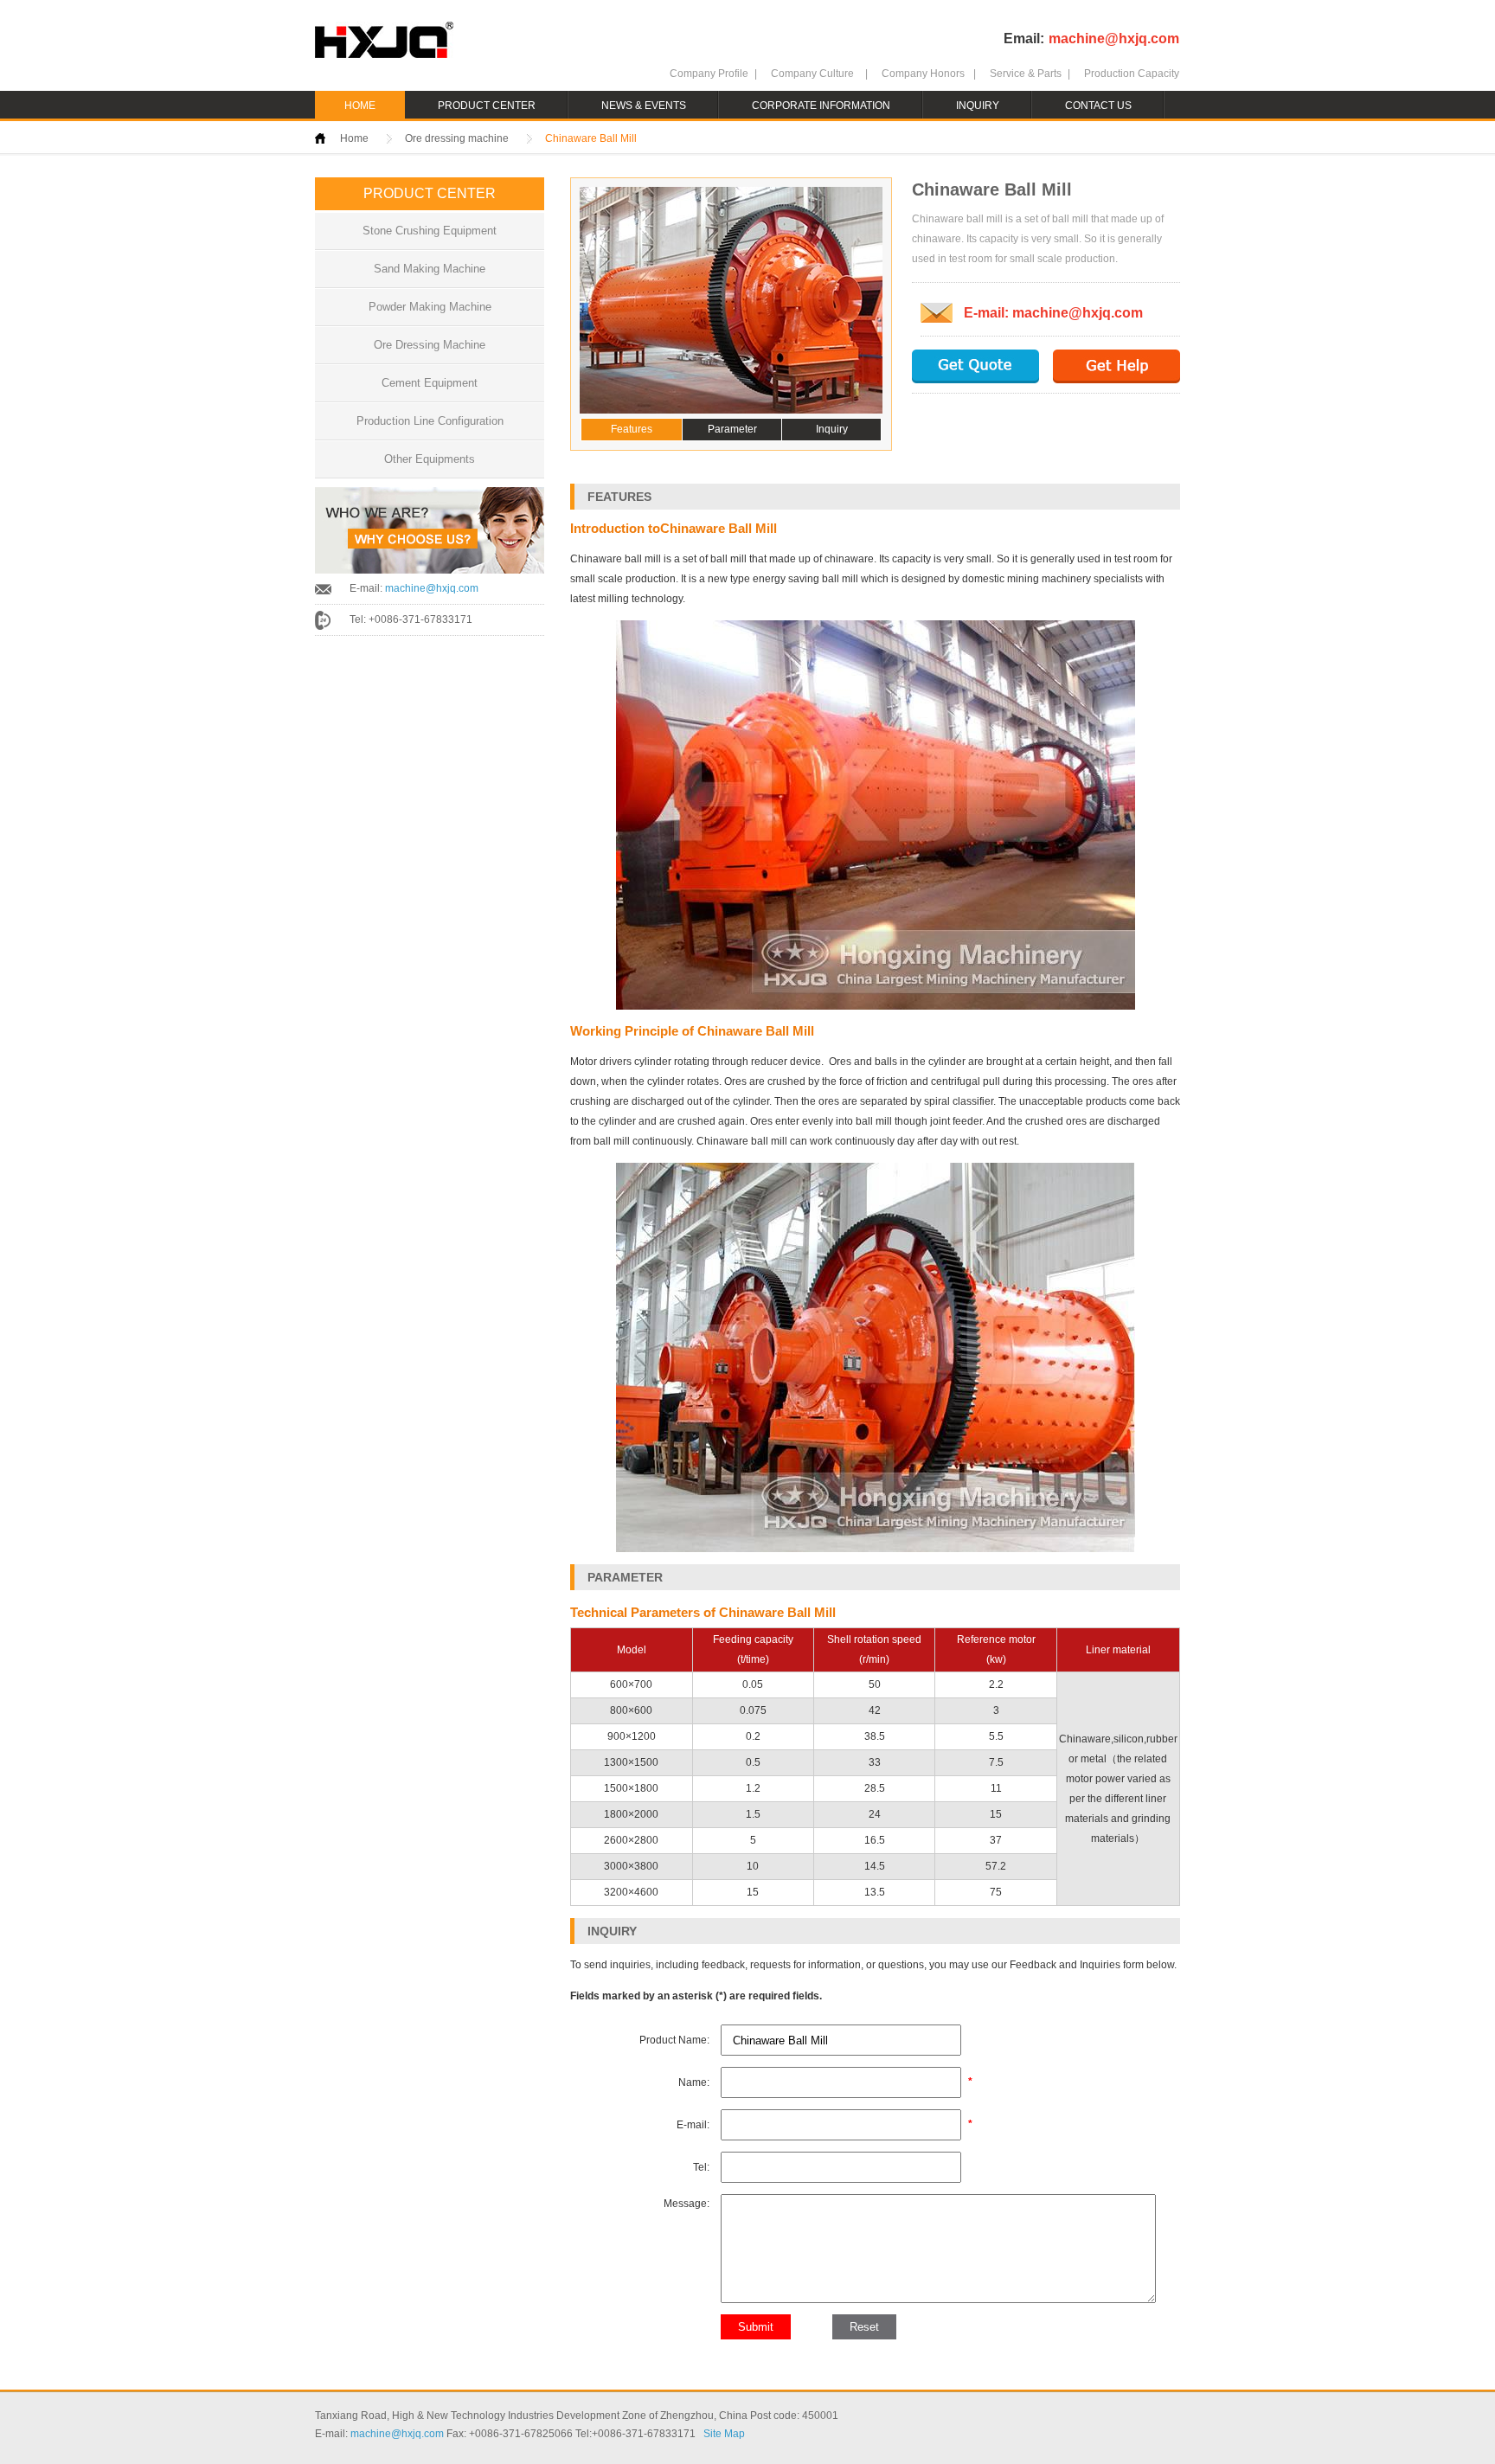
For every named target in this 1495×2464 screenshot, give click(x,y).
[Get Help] (1116, 366)
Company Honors (923, 74)
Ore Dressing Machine (430, 345)
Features (632, 429)
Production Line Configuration (430, 421)
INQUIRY (978, 106)
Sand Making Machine (430, 269)
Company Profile (709, 74)
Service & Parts (1026, 74)
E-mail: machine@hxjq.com (1053, 313)
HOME (360, 106)
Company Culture (812, 74)
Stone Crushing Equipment (430, 231)
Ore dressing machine (457, 138)
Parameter (732, 429)
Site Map (724, 2434)
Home (354, 138)
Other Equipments (430, 459)
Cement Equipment (430, 383)
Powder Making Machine (430, 307)
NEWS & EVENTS (644, 106)
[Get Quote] (975, 366)
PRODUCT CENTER (487, 106)
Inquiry (832, 429)
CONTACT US (1098, 106)
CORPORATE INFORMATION (821, 106)
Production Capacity (1132, 74)
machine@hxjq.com (1114, 38)
